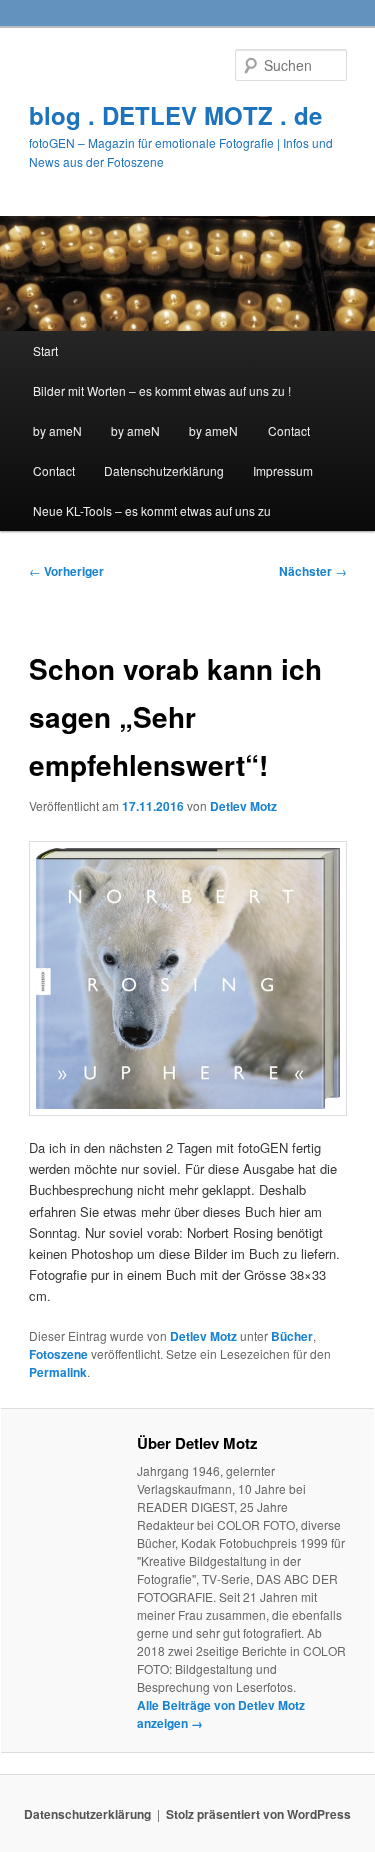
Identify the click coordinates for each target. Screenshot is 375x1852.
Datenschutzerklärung (164, 470)
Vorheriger (66, 571)
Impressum (283, 470)
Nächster (313, 571)
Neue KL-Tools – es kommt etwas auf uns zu (152, 510)
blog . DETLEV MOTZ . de (175, 115)
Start (45, 350)
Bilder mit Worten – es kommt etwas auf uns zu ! (162, 390)
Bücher (292, 1336)
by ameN (57, 430)
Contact (289, 430)
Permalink (58, 1372)
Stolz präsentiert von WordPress (258, 1814)
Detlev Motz (243, 806)
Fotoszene (58, 1354)
